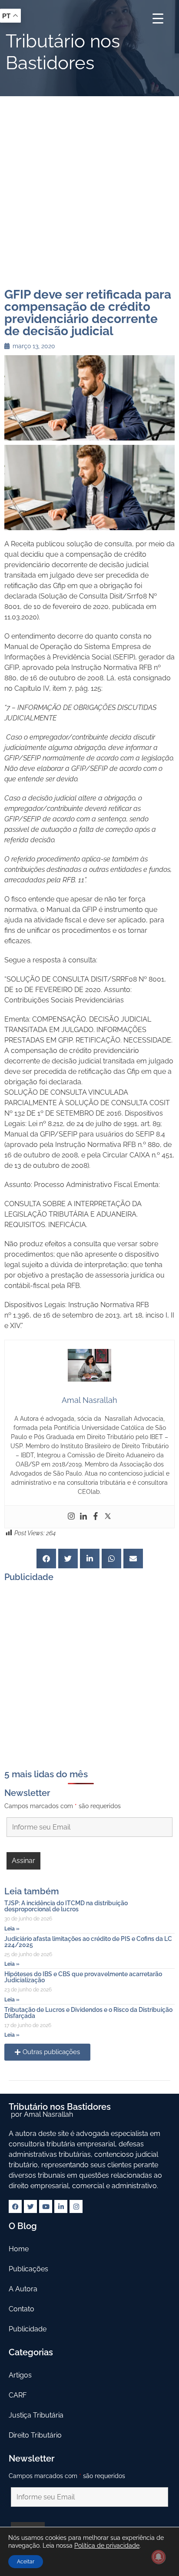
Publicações (28, 2269)
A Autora (23, 2289)
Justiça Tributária (36, 2415)
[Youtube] (46, 2206)
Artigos (20, 2375)
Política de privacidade (107, 2546)
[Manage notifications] (159, 2557)
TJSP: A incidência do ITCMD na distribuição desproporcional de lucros (66, 1906)
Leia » (12, 1929)
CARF (18, 2395)
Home (19, 2249)
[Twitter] (108, 1517)
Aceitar (26, 2562)
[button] (46, 1559)
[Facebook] (96, 1517)
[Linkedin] (83, 1517)
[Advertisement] (89, 190)
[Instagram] (71, 1517)
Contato (22, 2309)
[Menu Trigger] (158, 18)
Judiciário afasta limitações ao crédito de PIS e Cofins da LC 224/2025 (88, 1942)
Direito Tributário (35, 2435)
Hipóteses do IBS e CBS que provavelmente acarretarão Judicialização (83, 1977)
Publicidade (28, 2329)
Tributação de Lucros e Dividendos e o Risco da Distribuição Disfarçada (88, 2013)
